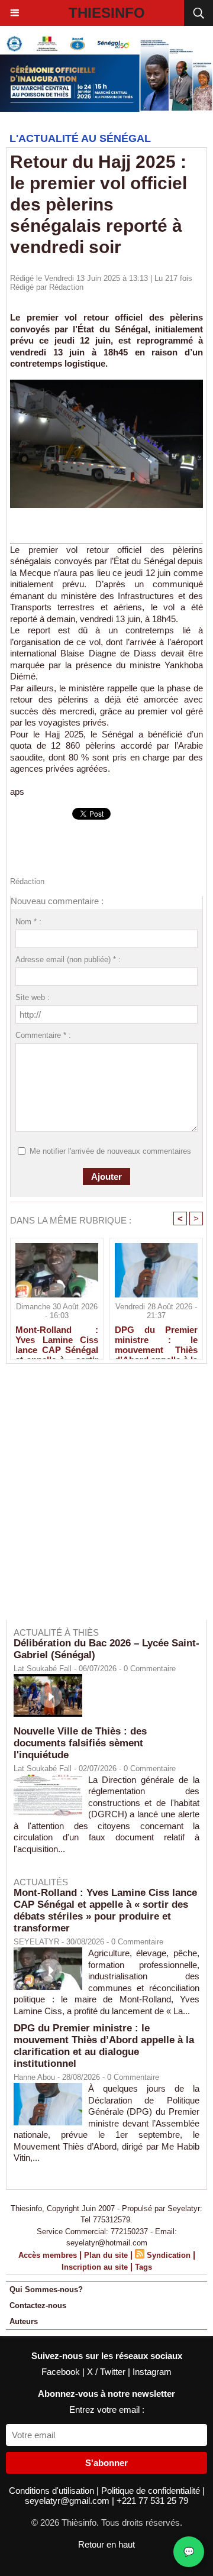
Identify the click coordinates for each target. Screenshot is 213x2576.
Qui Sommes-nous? (46, 2289)
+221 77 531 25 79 (152, 2501)
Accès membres (48, 2255)
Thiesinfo (107, 13)
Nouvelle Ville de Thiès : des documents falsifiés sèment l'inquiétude (80, 1743)
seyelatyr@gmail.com (68, 2501)
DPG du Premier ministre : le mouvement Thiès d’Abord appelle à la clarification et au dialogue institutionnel (156, 1339)
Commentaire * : (43, 1035)
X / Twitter (107, 2372)
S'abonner (106, 2463)
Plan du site (106, 2255)
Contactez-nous (38, 2305)
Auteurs (24, 2321)
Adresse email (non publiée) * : (68, 959)
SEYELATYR (36, 1942)
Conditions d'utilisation (53, 2491)
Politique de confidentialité (152, 2491)
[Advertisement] (101, 1500)
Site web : (33, 997)
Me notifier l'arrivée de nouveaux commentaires (110, 1151)
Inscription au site (95, 2267)
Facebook (62, 2372)
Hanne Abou (34, 2077)
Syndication (169, 2255)
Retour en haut (106, 2544)
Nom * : (28, 922)
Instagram (152, 2372)
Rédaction (66, 287)
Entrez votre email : (107, 2410)
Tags (143, 2267)
